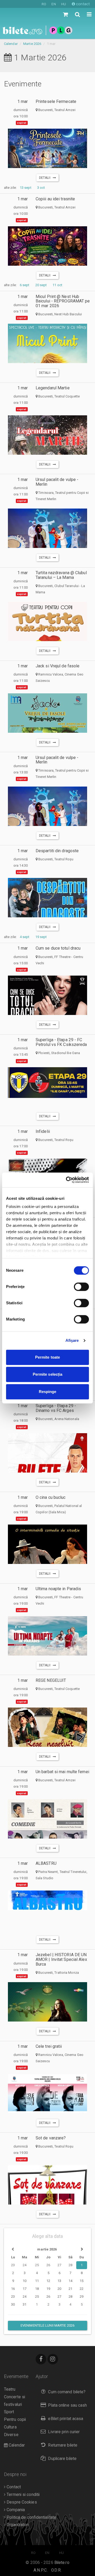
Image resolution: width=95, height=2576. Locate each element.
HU (64, 4)
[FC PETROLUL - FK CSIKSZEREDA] (47, 1083)
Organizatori (17, 2525)
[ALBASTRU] (47, 1900)
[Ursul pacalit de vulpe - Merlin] (47, 535)
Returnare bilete (63, 2445)
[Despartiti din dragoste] (47, 900)
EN (54, 4)
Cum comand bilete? (67, 2392)
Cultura (10, 2427)
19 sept (41, 937)
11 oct (57, 285)
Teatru (10, 2389)
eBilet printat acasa (66, 2419)
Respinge (48, 1392)
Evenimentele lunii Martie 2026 (47, 2325)
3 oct (41, 188)
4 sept (25, 937)
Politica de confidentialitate (31, 2517)
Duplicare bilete (62, 2459)
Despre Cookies (21, 2502)
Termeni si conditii (23, 2495)
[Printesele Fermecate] (47, 149)
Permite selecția (48, 1374)
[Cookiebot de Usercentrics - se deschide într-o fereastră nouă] (67, 1180)
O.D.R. (56, 2570)
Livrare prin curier (64, 2432)
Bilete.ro (62, 2563)
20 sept (41, 285)
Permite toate (47, 1357)
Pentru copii (15, 2420)
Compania (15, 2510)
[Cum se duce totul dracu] (47, 998)
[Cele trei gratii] (47, 2102)
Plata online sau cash (67, 2405)
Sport (9, 2412)
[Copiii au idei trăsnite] (47, 253)
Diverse (11, 2435)
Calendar (11, 44)
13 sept (26, 188)
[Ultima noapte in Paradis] (47, 1638)
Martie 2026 (32, 44)
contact (82, 4)
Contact (13, 2487)
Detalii (46, 178)
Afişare (72, 1340)
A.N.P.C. (41, 2570)
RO (44, 4)
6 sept (25, 285)
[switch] (81, 1287)
